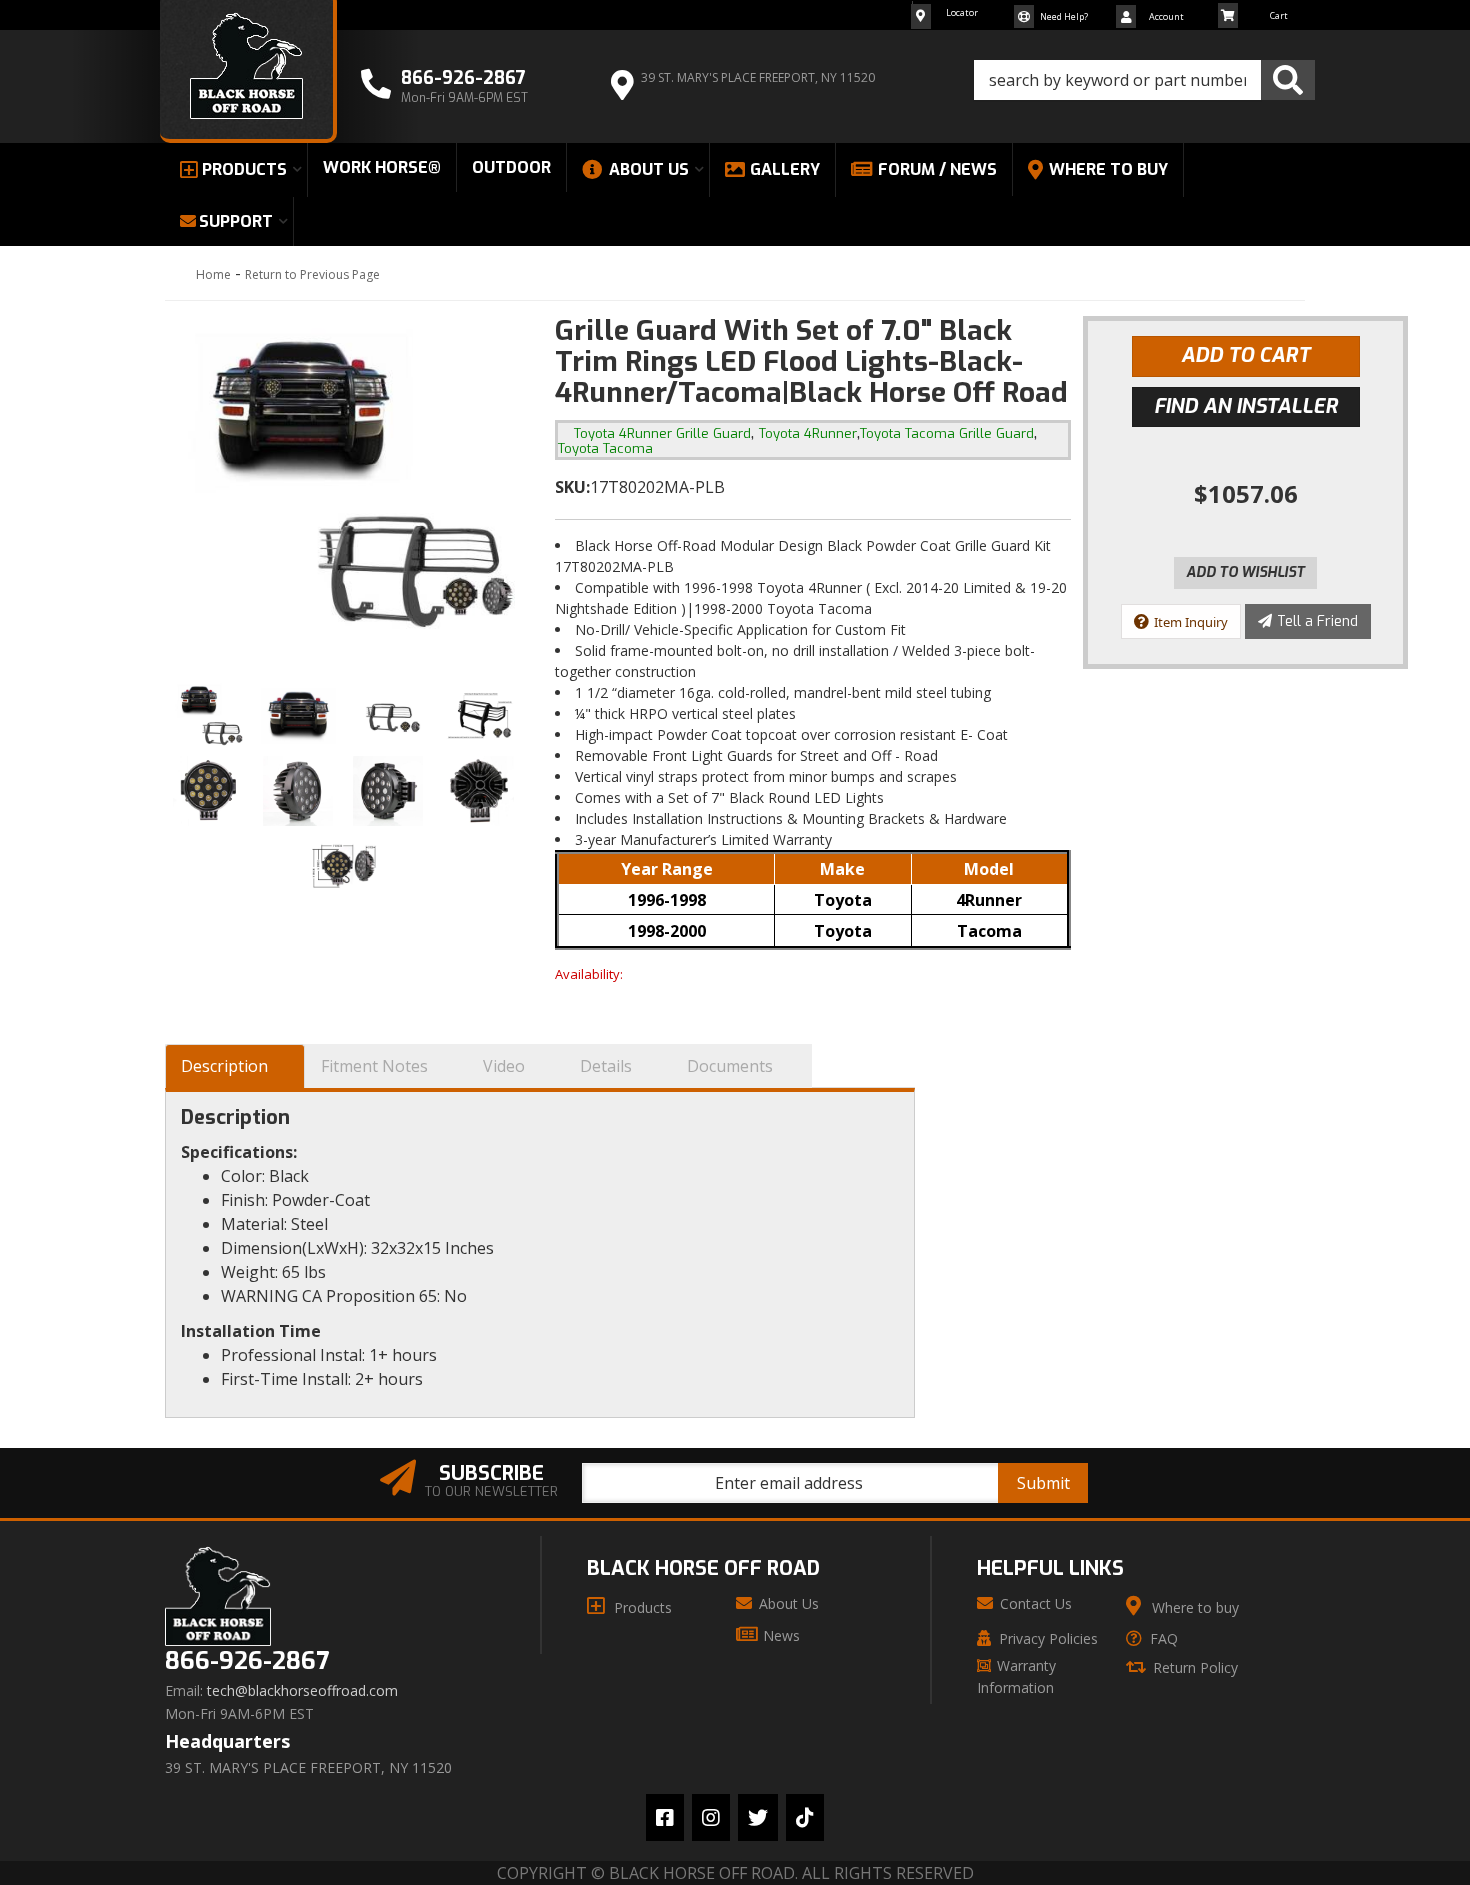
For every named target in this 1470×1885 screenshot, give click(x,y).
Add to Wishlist (1245, 572)
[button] (1144, 80)
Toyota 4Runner (808, 433)
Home (213, 274)
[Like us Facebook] (665, 1817)
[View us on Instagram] (711, 1817)
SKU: (572, 487)
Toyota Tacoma (605, 448)
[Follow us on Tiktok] (805, 1817)
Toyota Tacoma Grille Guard (947, 433)
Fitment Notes (374, 1066)
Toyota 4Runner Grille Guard (662, 433)
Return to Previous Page (312, 274)
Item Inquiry (1191, 622)
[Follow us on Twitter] (758, 1817)
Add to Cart (1245, 355)
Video (504, 1066)
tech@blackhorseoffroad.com (302, 1691)
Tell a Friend (1317, 621)
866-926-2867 (247, 1661)
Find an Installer (1246, 406)
